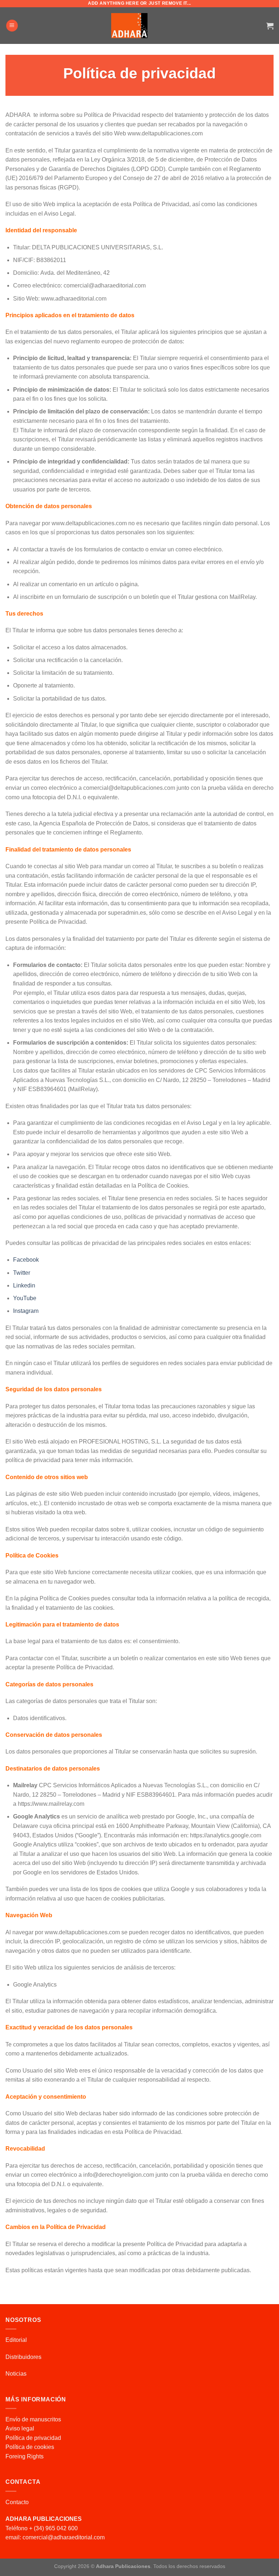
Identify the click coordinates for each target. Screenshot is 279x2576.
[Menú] (12, 26)
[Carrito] (270, 26)
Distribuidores (23, 2357)
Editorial (16, 2340)
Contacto (17, 2502)
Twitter (22, 1273)
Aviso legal (20, 2428)
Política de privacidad (33, 2438)
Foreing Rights (25, 2456)
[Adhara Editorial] (129, 26)
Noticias (16, 2374)
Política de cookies (30, 2447)
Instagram (26, 1311)
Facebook (26, 1260)
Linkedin (24, 1285)
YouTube (25, 1298)
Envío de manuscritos (33, 2419)
